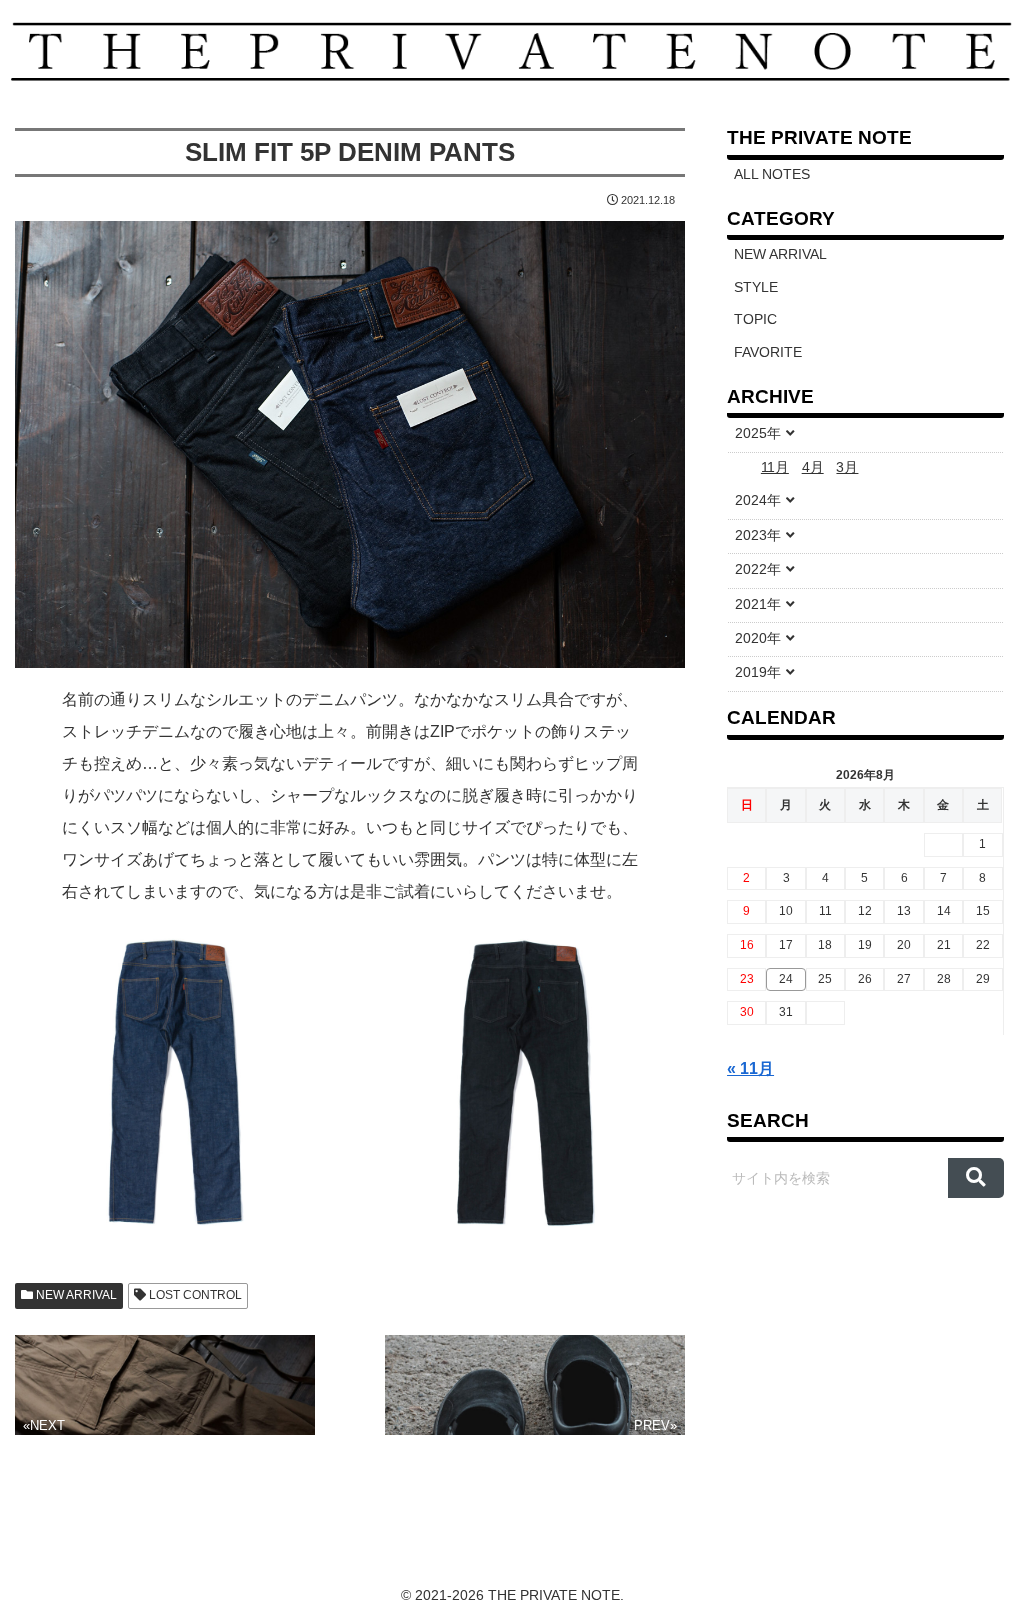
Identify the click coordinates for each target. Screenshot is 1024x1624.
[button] (975, 1178)
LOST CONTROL (194, 1295)
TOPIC (755, 319)
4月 (813, 467)
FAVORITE (768, 352)
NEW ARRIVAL (75, 1295)
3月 (847, 467)
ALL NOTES (772, 174)
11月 (775, 467)
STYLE (756, 287)
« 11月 (750, 1068)
